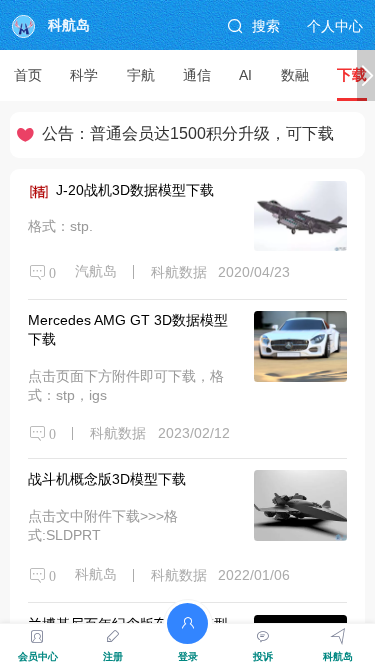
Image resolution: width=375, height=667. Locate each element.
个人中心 (335, 26)
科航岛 (69, 25)
